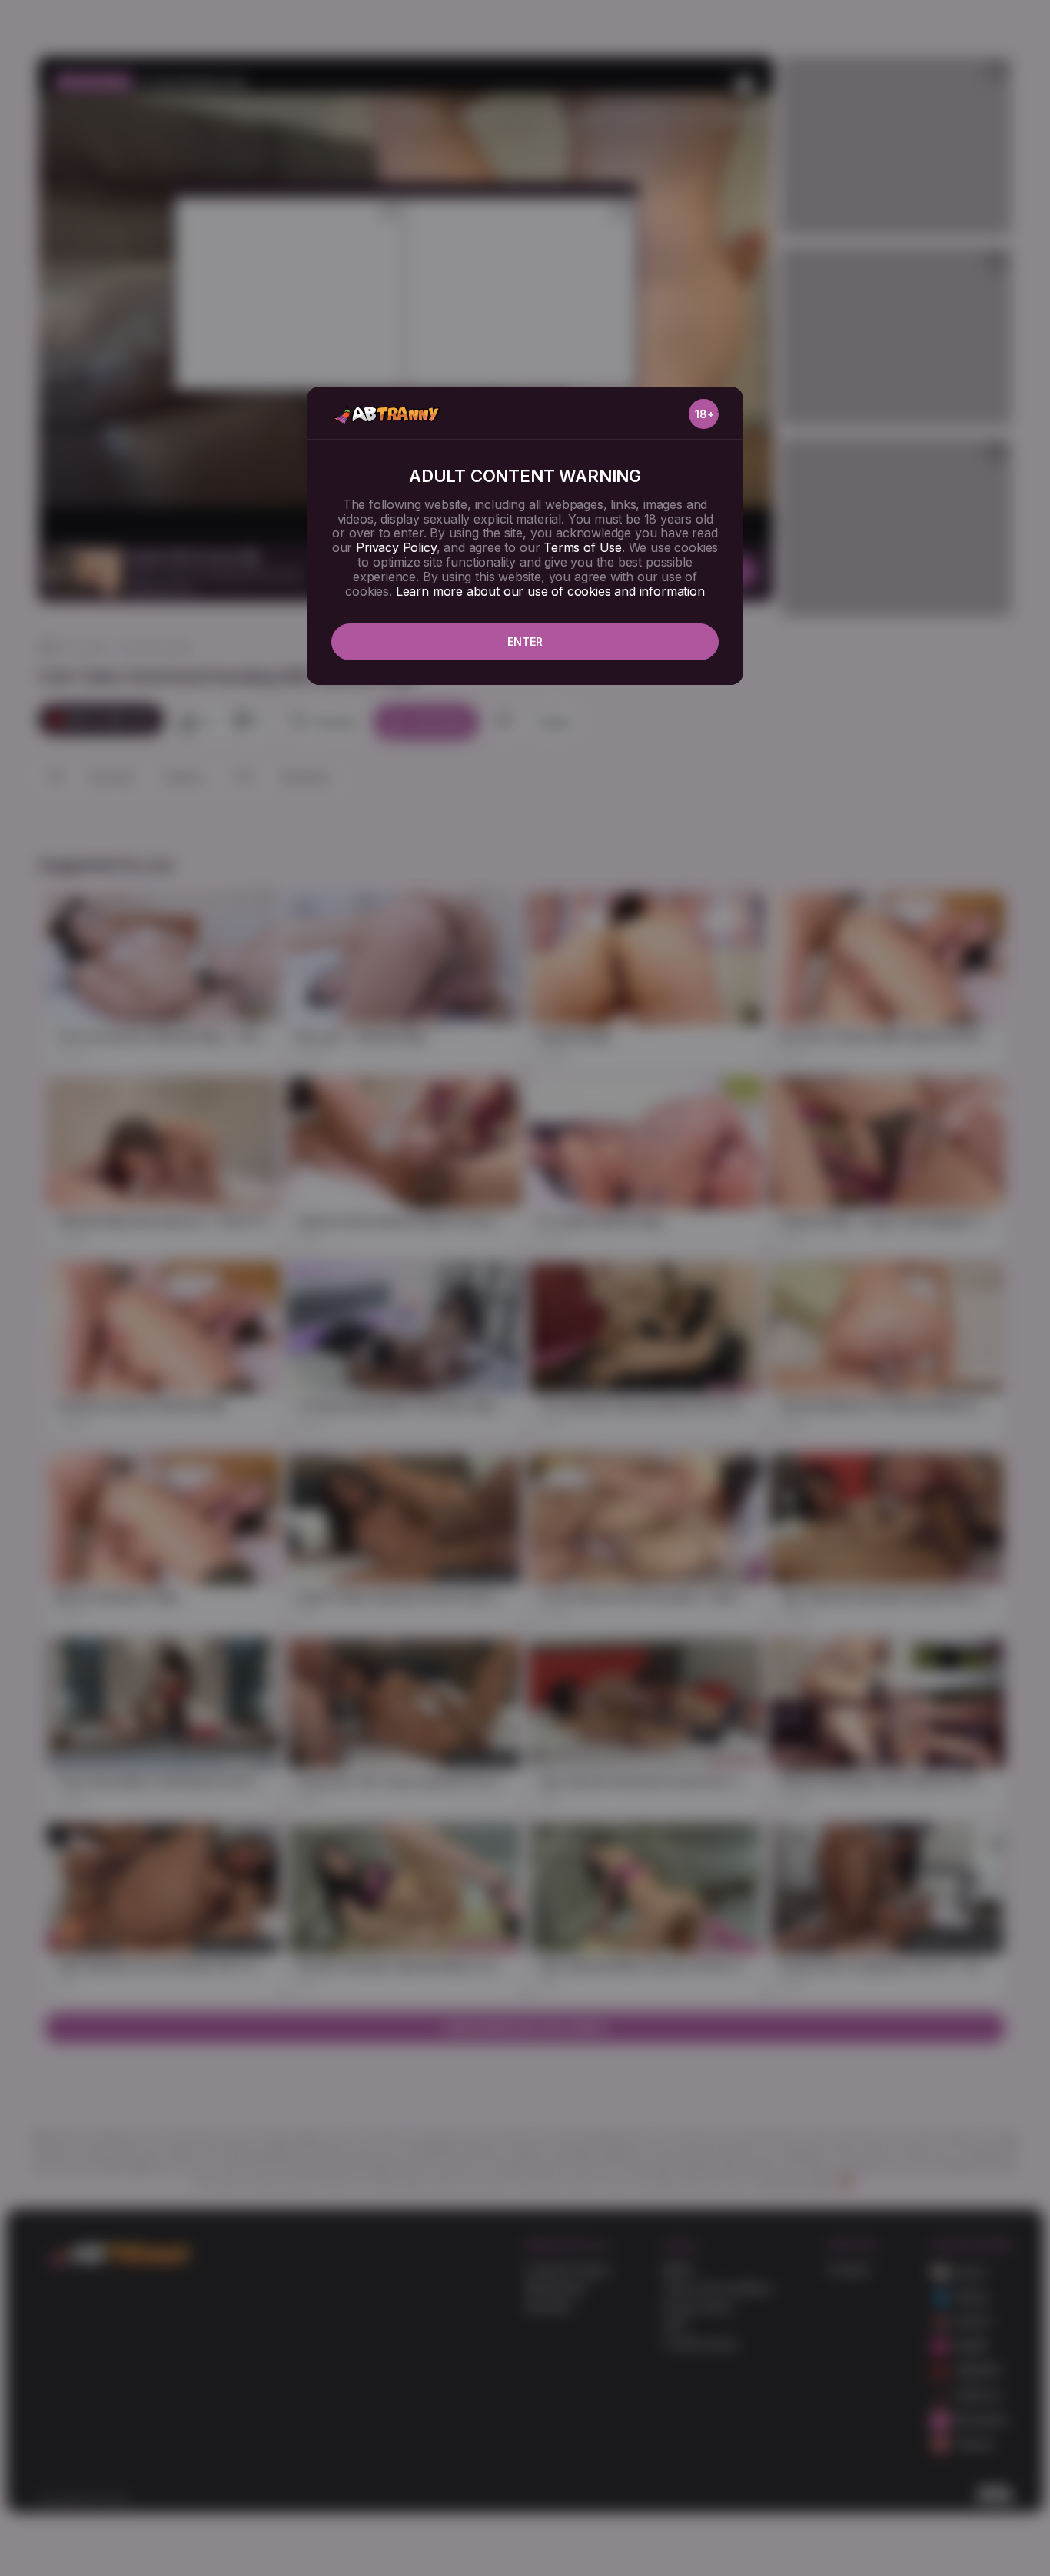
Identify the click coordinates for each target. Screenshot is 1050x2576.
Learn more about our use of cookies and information (550, 591)
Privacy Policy (396, 547)
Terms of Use (583, 547)
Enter (525, 642)
